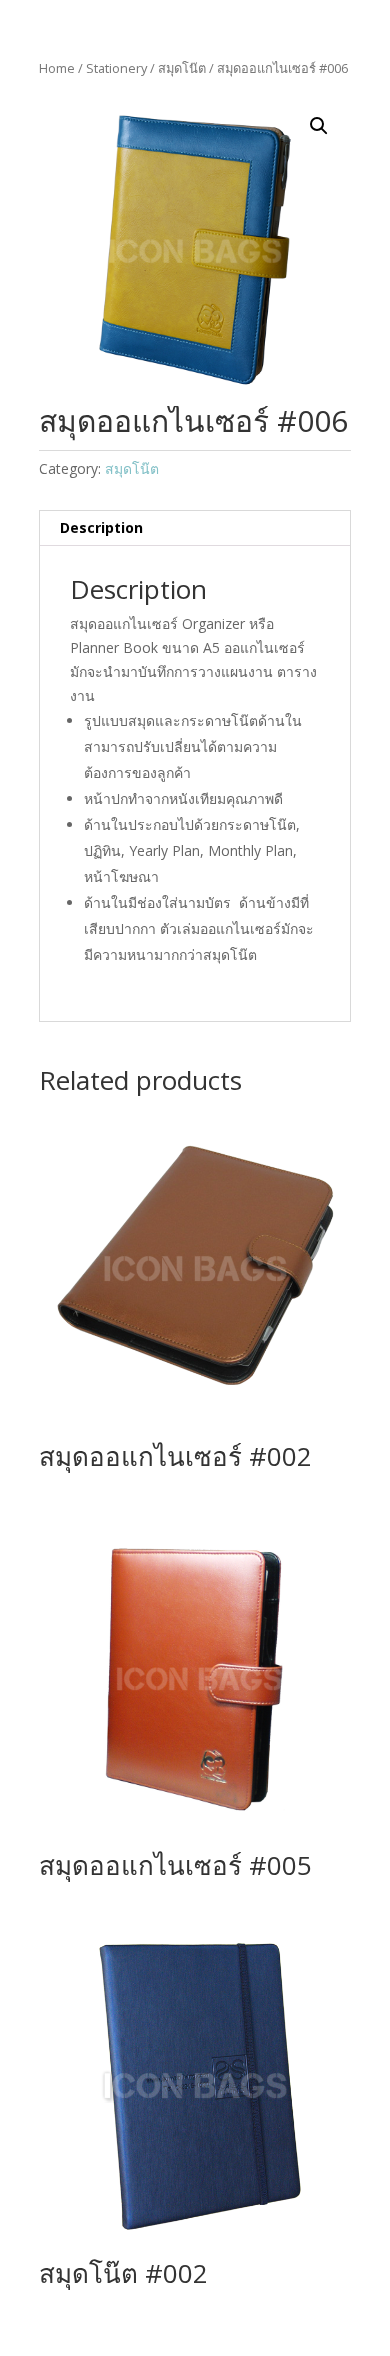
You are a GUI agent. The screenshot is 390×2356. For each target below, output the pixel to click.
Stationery (116, 68)
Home (57, 68)
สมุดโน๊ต (182, 68)
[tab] (195, 528)
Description (101, 527)
